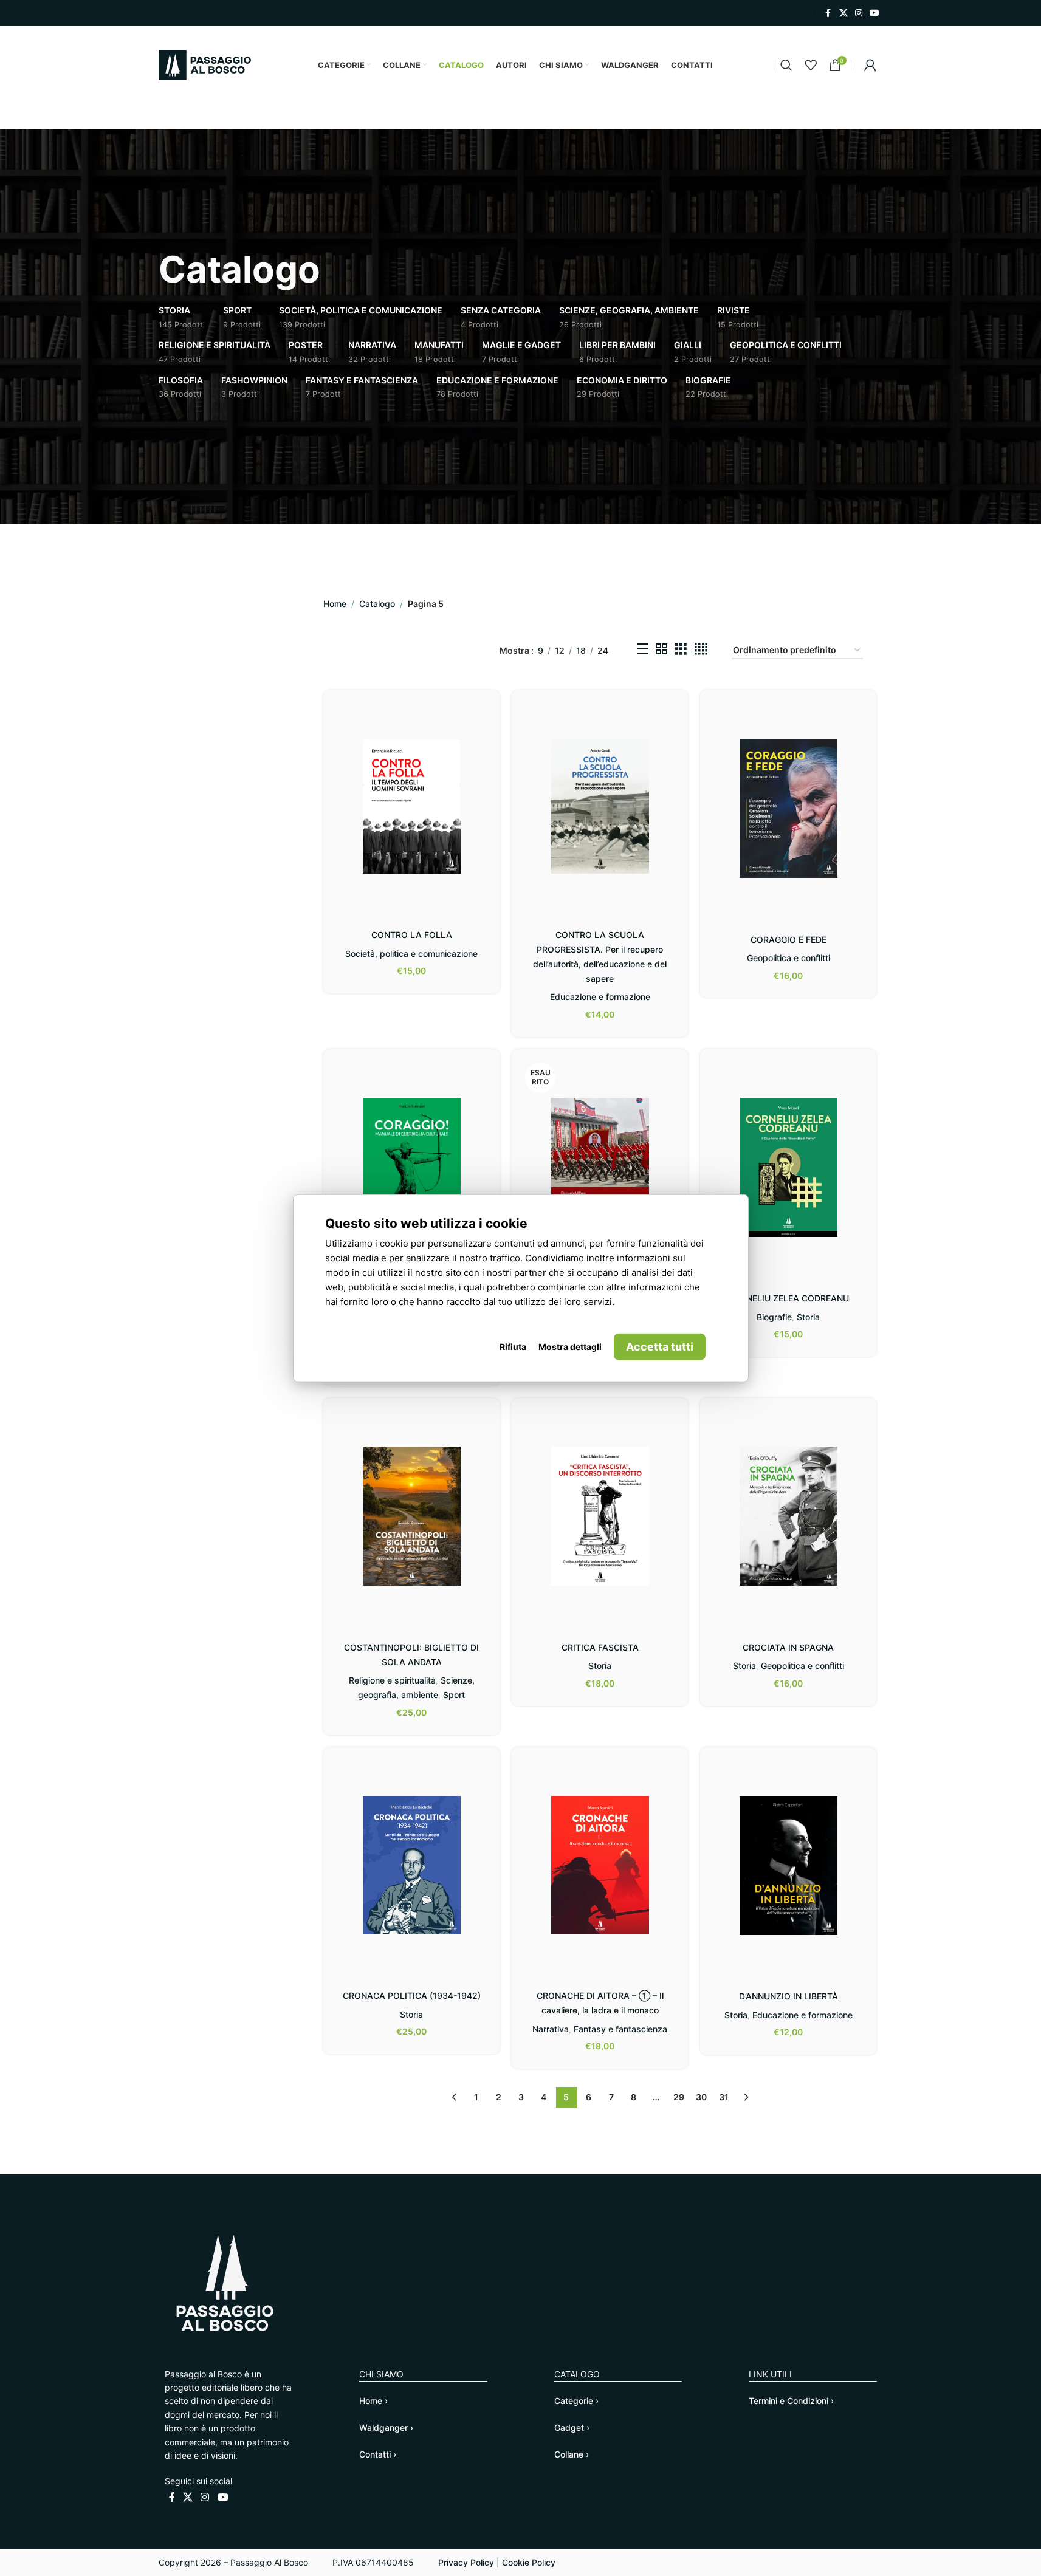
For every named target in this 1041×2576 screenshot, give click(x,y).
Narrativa (551, 2029)
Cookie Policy (529, 2562)
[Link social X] (843, 13)
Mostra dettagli (570, 1346)
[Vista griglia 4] (701, 651)
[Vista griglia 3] (681, 651)
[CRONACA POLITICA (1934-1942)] (411, 1865)
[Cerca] (786, 65)
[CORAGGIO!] (411, 1167)
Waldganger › (386, 2427)
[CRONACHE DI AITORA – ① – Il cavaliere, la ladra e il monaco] (600, 1865)
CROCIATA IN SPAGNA (788, 1647)
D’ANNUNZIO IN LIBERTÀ (788, 1996)
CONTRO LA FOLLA (412, 935)
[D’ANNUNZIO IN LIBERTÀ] (788, 1865)
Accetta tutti (660, 1346)
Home (335, 604)
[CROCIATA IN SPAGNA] (788, 1516)
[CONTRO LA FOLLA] (411, 806)
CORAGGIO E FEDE (788, 940)
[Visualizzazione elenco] (643, 651)
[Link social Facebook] (828, 13)
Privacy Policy (466, 2562)
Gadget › (572, 2427)
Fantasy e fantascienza (620, 2029)
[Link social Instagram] (859, 13)
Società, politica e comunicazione (411, 954)
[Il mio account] (870, 65)
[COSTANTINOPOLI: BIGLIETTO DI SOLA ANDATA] (411, 1516)
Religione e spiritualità (392, 1680)
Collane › (572, 2454)
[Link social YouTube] (874, 13)
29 (679, 2097)
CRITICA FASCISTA (600, 1647)
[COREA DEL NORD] (600, 1163)
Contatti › (378, 2454)
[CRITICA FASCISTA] (600, 1516)
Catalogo (377, 604)
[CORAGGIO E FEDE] (788, 808)
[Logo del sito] (205, 64)
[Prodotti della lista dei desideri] (811, 65)
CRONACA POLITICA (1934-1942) (412, 1995)
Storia (808, 1317)
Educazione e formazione (600, 997)
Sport (454, 1695)
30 (701, 2097)
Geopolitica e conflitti (788, 958)
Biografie (774, 1317)
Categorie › (576, 2401)
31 (724, 2097)
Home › (373, 2401)
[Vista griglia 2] (661, 651)
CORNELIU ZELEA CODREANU (788, 1298)
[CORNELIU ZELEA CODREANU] (788, 1167)
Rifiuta (513, 1346)
